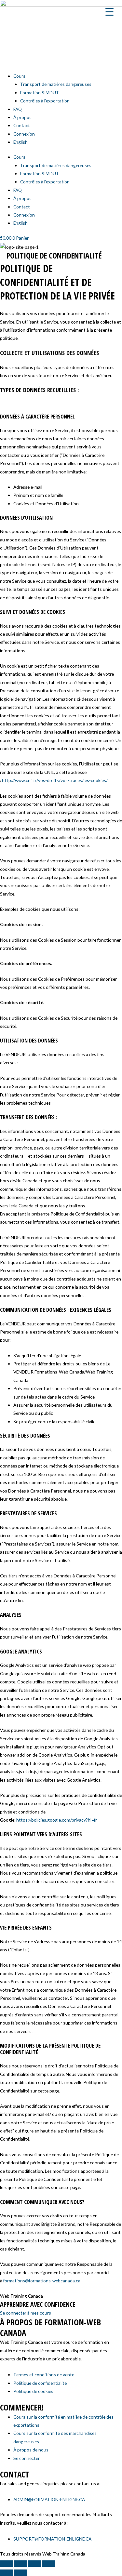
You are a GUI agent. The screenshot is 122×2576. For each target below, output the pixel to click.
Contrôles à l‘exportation (45, 101)
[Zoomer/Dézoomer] (7, 2564)
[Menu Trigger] (109, 11)
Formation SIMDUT (40, 93)
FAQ (18, 109)
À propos (22, 117)
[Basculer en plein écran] (20, 2564)
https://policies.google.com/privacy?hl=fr (57, 1820)
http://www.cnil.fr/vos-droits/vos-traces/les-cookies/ (55, 780)
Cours (19, 76)
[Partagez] (34, 2564)
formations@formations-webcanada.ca (42, 2281)
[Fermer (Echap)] (48, 2564)
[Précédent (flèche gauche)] (7, 2573)
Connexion (24, 134)
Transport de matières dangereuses (56, 84)
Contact (22, 125)
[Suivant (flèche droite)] (20, 2573)
